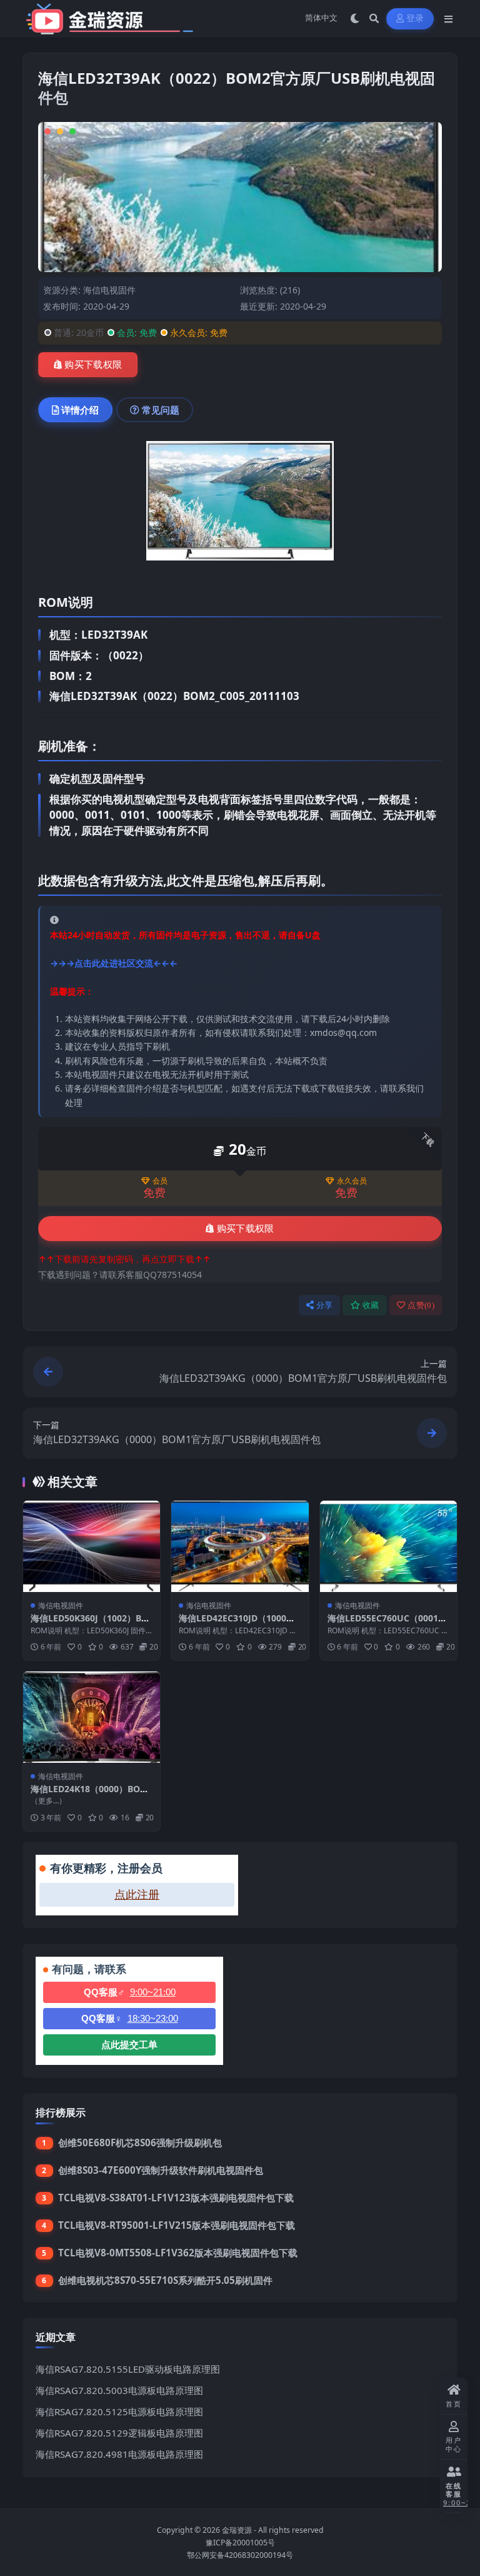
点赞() (421, 1305)
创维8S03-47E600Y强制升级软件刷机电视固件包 (161, 2170)
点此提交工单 (129, 2045)
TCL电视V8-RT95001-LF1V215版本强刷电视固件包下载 (177, 2225)
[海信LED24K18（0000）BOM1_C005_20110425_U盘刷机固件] (92, 1717)
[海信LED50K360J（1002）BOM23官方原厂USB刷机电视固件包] (92, 1546)
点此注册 (137, 1895)
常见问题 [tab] (161, 410)
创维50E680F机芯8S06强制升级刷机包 (140, 2142)
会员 (160, 1181)
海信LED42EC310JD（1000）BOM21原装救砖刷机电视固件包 (240, 1624)
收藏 (371, 1305)
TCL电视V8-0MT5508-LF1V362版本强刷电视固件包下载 (178, 2253)
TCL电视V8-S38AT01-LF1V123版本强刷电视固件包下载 (176, 2198)
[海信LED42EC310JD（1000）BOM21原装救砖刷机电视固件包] (240, 1546)
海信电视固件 (109, 290)
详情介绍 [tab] (80, 410)
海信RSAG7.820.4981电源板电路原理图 (119, 2454)
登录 (415, 18)
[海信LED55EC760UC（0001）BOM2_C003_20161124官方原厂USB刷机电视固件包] (388, 1546)
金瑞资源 (237, 2530)
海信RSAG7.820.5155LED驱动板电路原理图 (128, 2369)
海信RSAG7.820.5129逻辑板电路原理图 (119, 2433)
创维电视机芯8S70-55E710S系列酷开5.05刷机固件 (165, 2280)
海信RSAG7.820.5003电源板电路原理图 (119, 2390)
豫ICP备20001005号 (240, 2543)
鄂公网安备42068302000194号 (240, 2555)
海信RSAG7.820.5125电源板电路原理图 (119, 2411)
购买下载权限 (93, 365)
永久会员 (352, 1181)
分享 (325, 1305)
